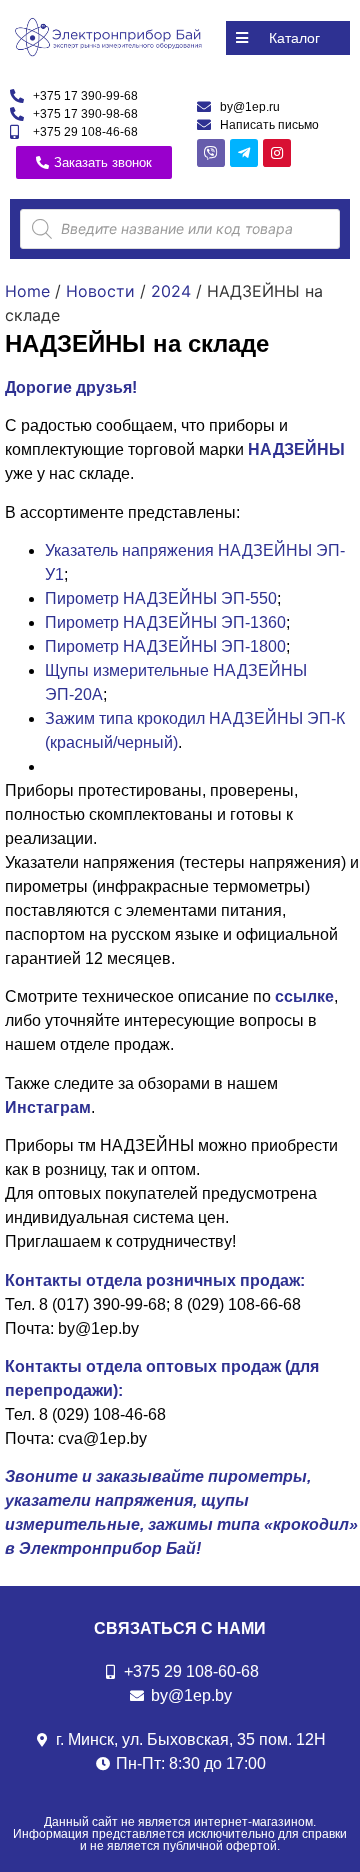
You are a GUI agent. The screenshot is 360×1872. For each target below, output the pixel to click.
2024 (171, 291)
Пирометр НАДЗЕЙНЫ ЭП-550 (161, 598)
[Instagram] (277, 153)
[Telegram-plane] (244, 153)
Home (27, 291)
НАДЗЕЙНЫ (296, 449)
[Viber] (211, 153)
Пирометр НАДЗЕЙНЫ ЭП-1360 (165, 622)
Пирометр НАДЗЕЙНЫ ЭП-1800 (165, 646)
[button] (288, 38)
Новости (100, 291)
